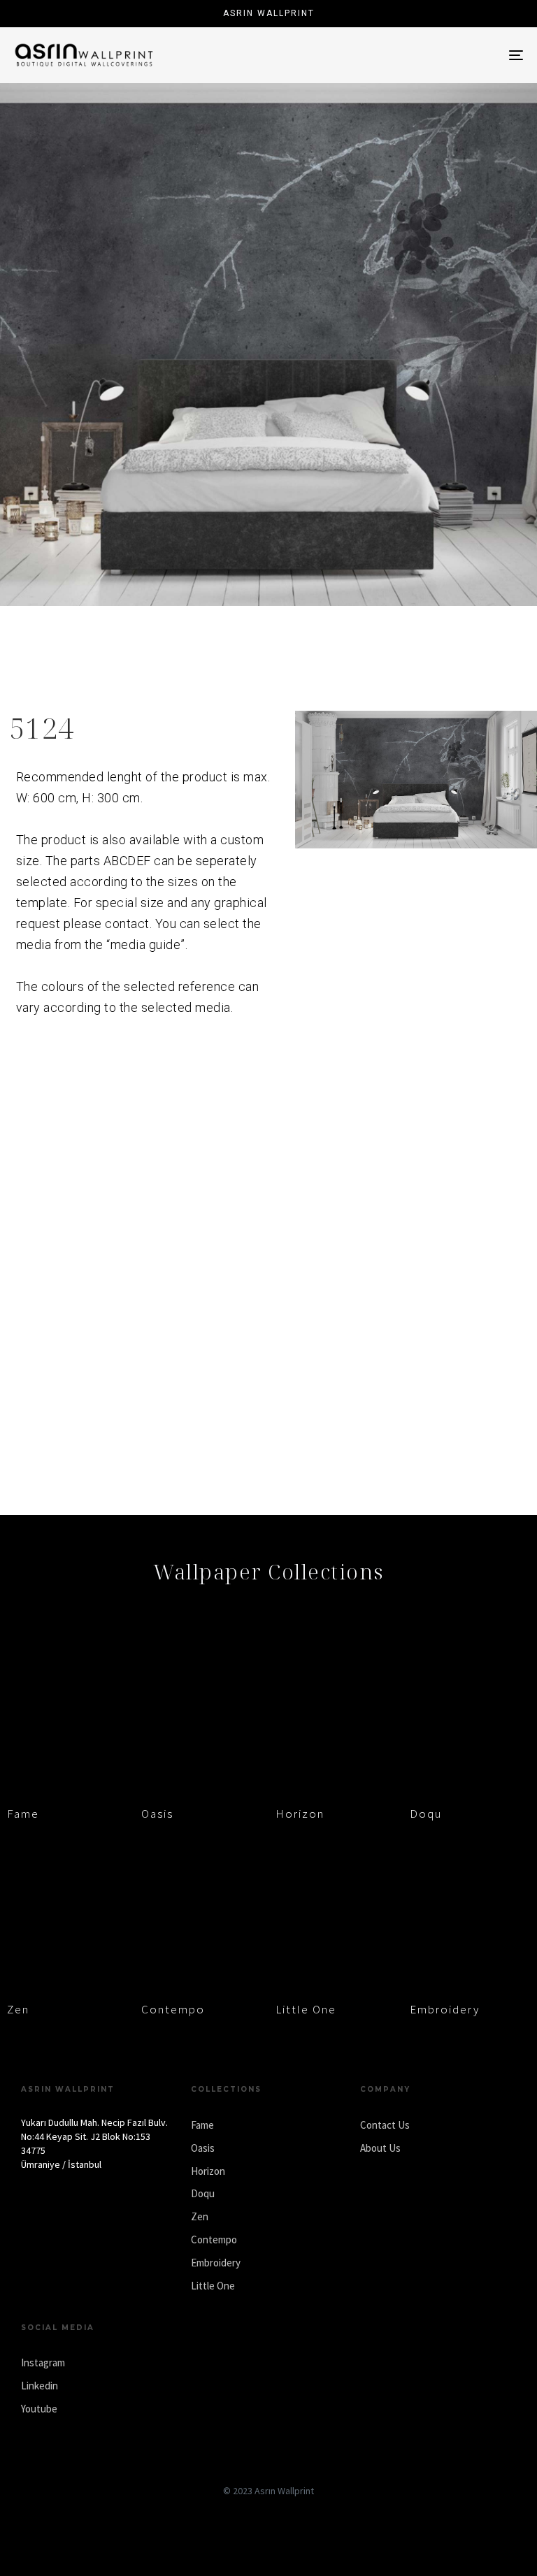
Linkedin (40, 2386)
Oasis (157, 1814)
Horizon (300, 1814)
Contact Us (385, 2125)
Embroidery (445, 2009)
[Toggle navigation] (438, 55)
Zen (18, 2009)
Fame (23, 1814)
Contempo (173, 2009)
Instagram (43, 2362)
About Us (380, 2148)
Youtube (39, 2409)
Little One (306, 2009)
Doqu (426, 1814)
